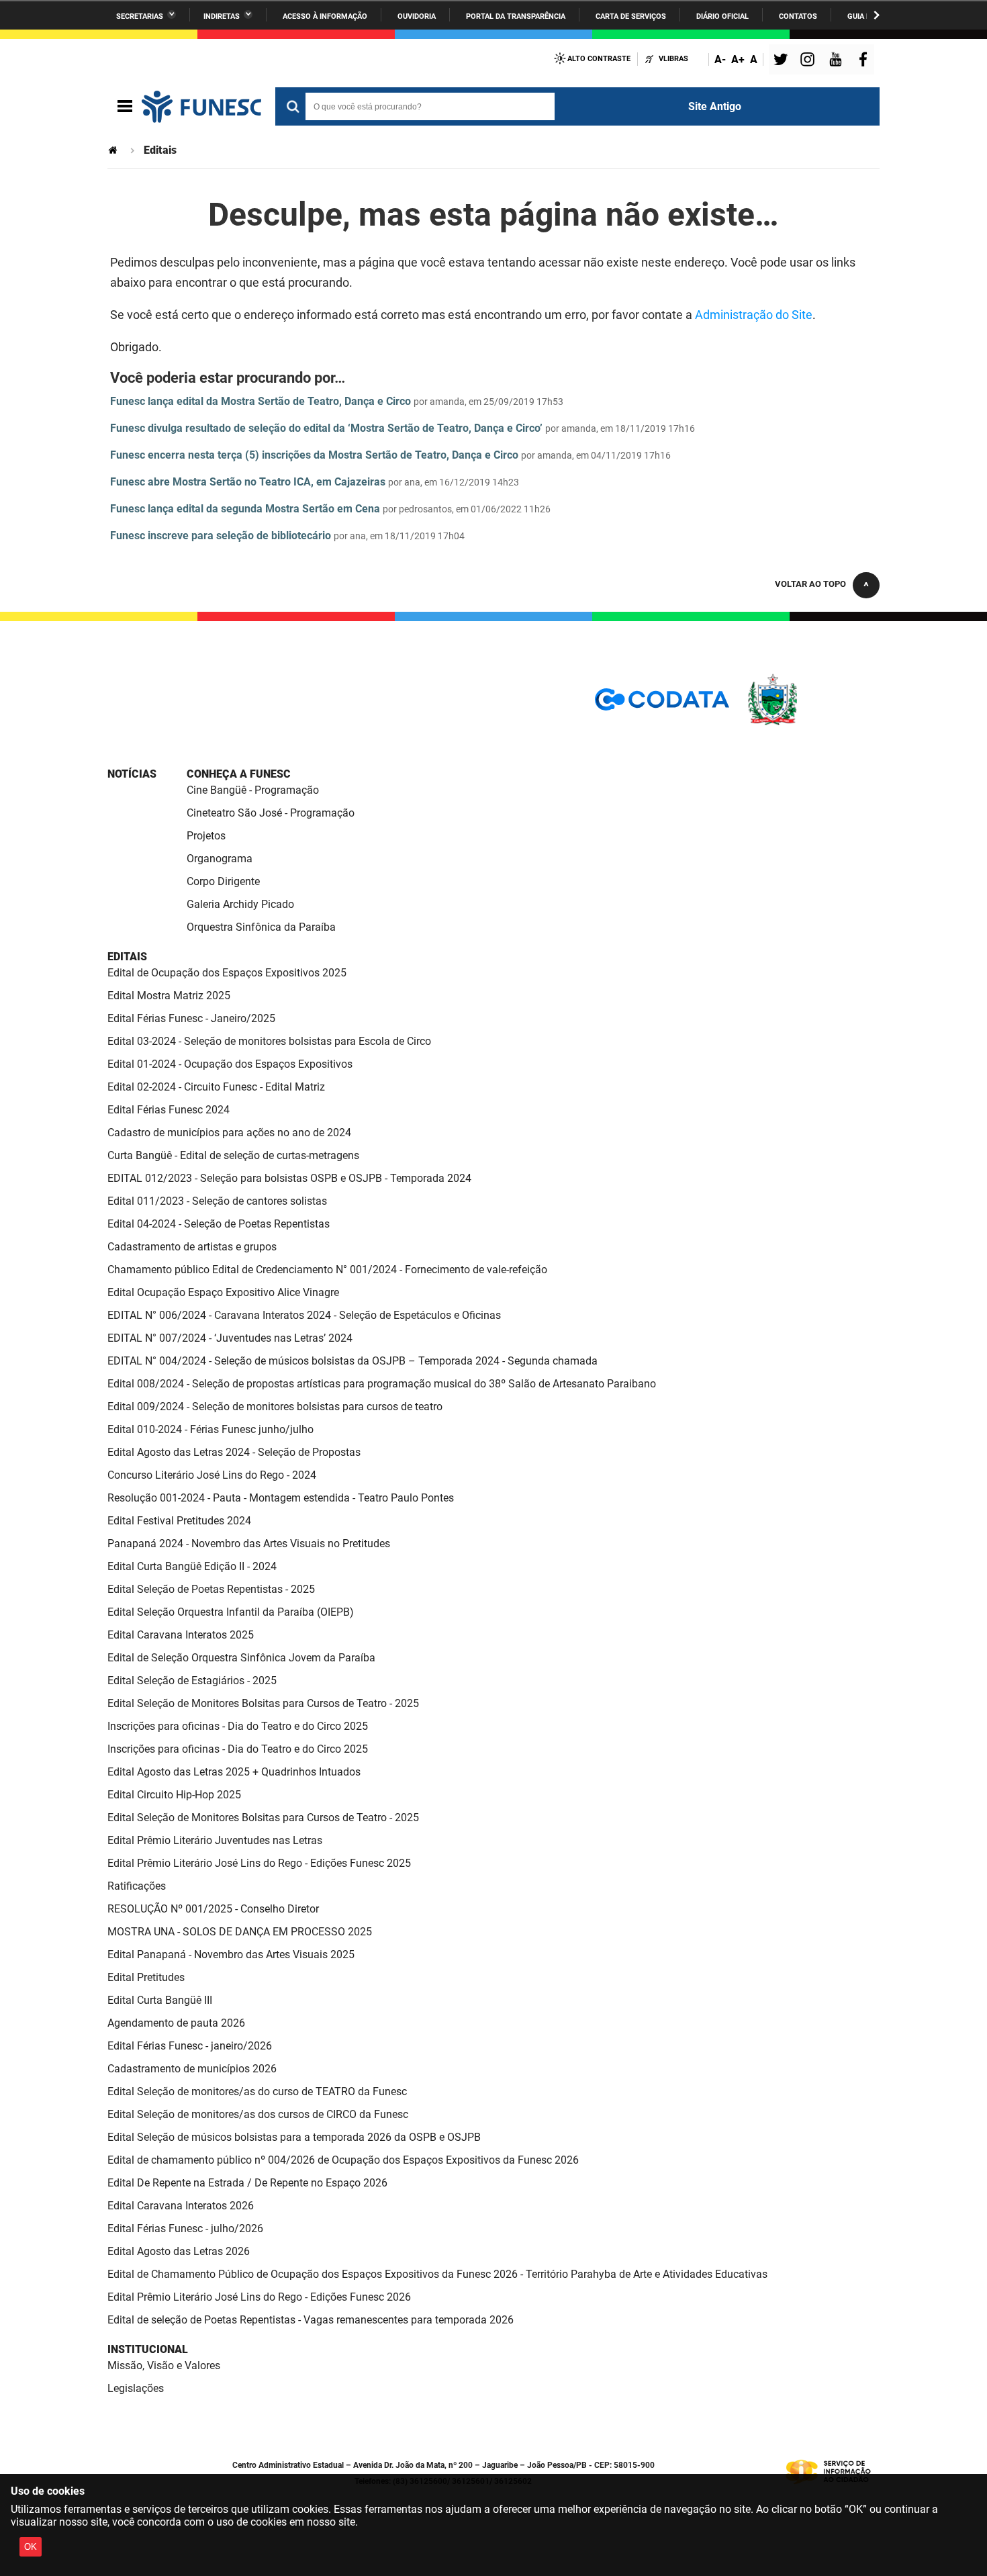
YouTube (837, 61)
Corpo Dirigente (223, 881)
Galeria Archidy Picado (240, 904)
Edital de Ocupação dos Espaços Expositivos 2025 (227, 973)
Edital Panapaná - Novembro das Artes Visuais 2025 (231, 1954)
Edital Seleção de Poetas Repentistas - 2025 (211, 1589)
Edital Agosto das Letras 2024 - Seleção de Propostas (234, 1452)
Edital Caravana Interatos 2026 (181, 2206)
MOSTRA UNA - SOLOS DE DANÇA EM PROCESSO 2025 (240, 1932)
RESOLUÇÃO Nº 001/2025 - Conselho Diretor (213, 1909)
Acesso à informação (325, 16)
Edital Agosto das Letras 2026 (179, 2251)
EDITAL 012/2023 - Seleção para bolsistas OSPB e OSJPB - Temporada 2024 (289, 1178)
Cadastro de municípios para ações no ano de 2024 (229, 1133)
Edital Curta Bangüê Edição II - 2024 (192, 1566)
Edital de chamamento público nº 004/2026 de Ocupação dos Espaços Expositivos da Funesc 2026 (343, 2160)
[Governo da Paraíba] (812, 723)
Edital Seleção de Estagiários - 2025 (192, 1681)
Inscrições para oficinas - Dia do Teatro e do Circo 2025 (238, 1726)
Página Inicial (114, 150)
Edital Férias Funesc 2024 (169, 1110)
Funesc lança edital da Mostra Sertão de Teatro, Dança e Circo (261, 401)
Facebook (866, 61)
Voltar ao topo (810, 584)
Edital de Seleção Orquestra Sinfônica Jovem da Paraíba (241, 1658)
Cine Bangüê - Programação (253, 790)
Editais (127, 957)
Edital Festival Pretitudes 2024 (179, 1521)
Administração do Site (754, 315)
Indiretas (222, 16)
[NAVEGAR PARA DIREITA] (877, 15)
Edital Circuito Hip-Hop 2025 (174, 1795)
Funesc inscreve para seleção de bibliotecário (221, 536)
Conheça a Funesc (239, 774)
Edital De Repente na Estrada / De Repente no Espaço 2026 (247, 2183)
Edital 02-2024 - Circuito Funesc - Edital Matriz (216, 1087)
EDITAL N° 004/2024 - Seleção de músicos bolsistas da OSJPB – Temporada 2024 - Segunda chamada (352, 1361)
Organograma (220, 859)
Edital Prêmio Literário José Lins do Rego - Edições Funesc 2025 (259, 1863)
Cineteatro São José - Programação (271, 813)
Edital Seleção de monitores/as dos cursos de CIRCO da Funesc (258, 2114)
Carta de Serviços (631, 16)
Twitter (783, 61)
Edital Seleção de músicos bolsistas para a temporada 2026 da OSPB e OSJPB (294, 2137)
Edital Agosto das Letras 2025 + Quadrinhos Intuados (234, 1772)
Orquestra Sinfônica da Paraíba (261, 927)
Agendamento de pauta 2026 (176, 2023)
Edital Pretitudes (146, 1977)
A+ (738, 59)
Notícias (132, 774)
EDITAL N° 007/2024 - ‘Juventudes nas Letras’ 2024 (230, 1338)
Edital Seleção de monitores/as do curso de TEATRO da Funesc (257, 2091)
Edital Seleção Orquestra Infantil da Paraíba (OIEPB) (231, 1612)
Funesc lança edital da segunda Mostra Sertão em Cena (245, 509)
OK (31, 2547)
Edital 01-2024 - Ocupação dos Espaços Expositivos (230, 1064)
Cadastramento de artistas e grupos (192, 1247)
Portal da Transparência (516, 16)
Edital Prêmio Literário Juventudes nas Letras (215, 1840)
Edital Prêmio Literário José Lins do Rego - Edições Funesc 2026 (259, 2297)
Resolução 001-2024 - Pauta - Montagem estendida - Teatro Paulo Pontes (281, 1498)
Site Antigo (715, 106)
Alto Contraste (599, 59)
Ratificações (137, 1886)
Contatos (798, 16)
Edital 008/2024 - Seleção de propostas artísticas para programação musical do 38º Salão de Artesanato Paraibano (382, 1384)
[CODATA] (662, 704)
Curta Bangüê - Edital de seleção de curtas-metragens (233, 1155)
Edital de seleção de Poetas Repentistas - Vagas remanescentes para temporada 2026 (311, 2320)
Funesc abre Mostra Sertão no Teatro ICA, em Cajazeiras (248, 482)
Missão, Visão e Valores (164, 2365)
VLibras (673, 59)
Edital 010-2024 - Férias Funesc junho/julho (210, 1429)
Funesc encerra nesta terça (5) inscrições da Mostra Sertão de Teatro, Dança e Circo (314, 455)
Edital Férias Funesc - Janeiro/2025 (191, 1018)
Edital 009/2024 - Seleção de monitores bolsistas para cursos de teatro (275, 1407)
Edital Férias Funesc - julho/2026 (185, 2228)
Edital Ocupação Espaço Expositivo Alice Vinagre (223, 1292)
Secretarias (140, 16)
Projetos (206, 836)
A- (720, 59)
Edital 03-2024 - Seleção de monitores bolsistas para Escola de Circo (269, 1041)
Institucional (148, 2349)
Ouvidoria (417, 16)
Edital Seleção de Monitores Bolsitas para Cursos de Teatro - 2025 (263, 1703)
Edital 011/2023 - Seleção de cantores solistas (217, 1201)
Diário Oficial (722, 16)
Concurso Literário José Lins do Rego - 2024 (212, 1475)
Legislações (136, 2388)
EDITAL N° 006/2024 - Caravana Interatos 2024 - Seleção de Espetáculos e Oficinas (304, 1315)
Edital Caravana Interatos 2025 (181, 1635)
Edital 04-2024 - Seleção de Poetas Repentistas (219, 1224)
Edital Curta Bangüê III (160, 2000)
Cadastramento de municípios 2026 (192, 2069)
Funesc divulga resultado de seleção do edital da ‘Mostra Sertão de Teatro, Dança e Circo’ (326, 428)
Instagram (809, 61)
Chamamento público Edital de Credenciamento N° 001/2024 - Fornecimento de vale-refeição (327, 1270)
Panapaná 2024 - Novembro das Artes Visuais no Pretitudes (249, 1544)
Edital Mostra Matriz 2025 (169, 996)
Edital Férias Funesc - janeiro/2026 (190, 2046)
